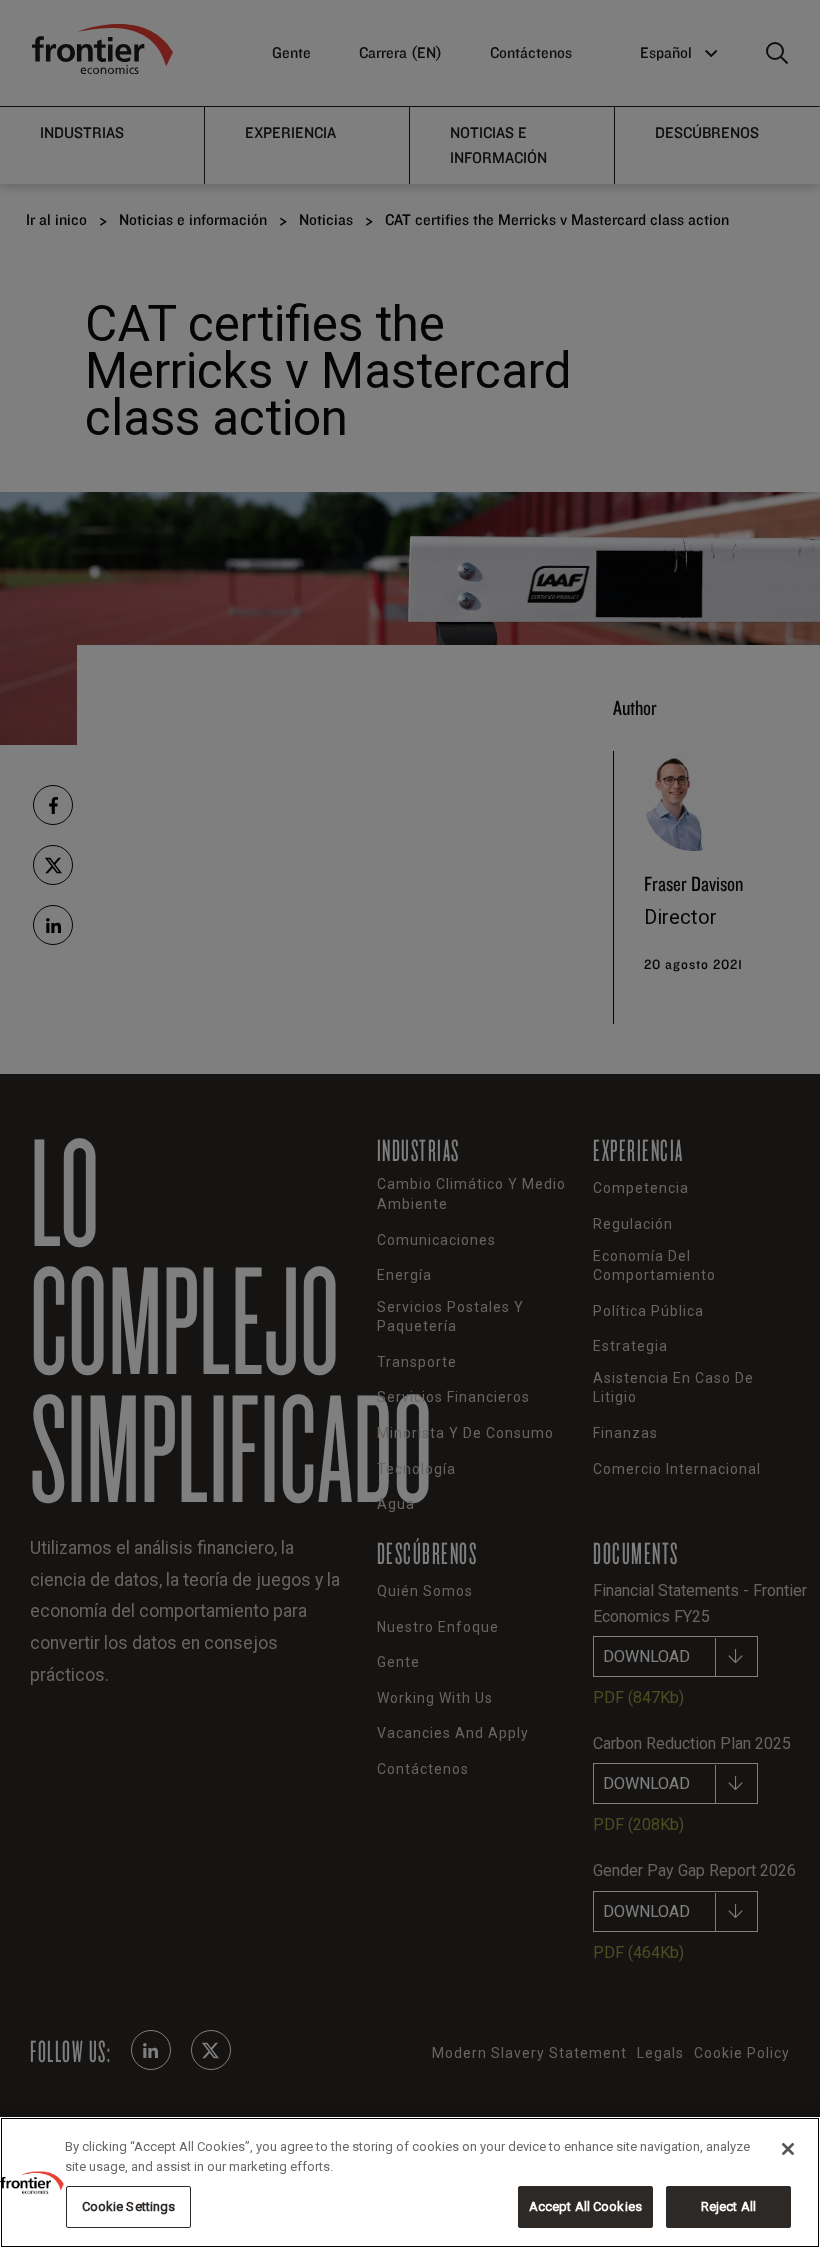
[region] (410, 2182)
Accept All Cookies (585, 2206)
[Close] (788, 2149)
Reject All (728, 2206)
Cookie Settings (129, 2206)
